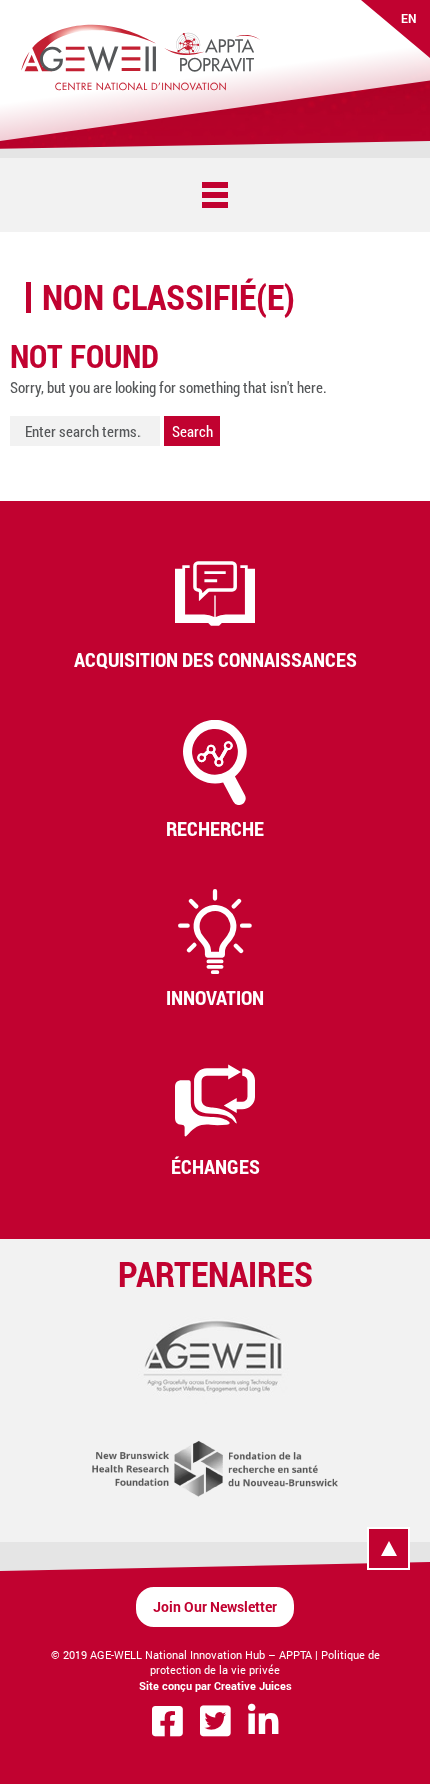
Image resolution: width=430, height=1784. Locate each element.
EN (409, 18)
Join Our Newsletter (215, 1606)
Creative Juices (253, 1685)
